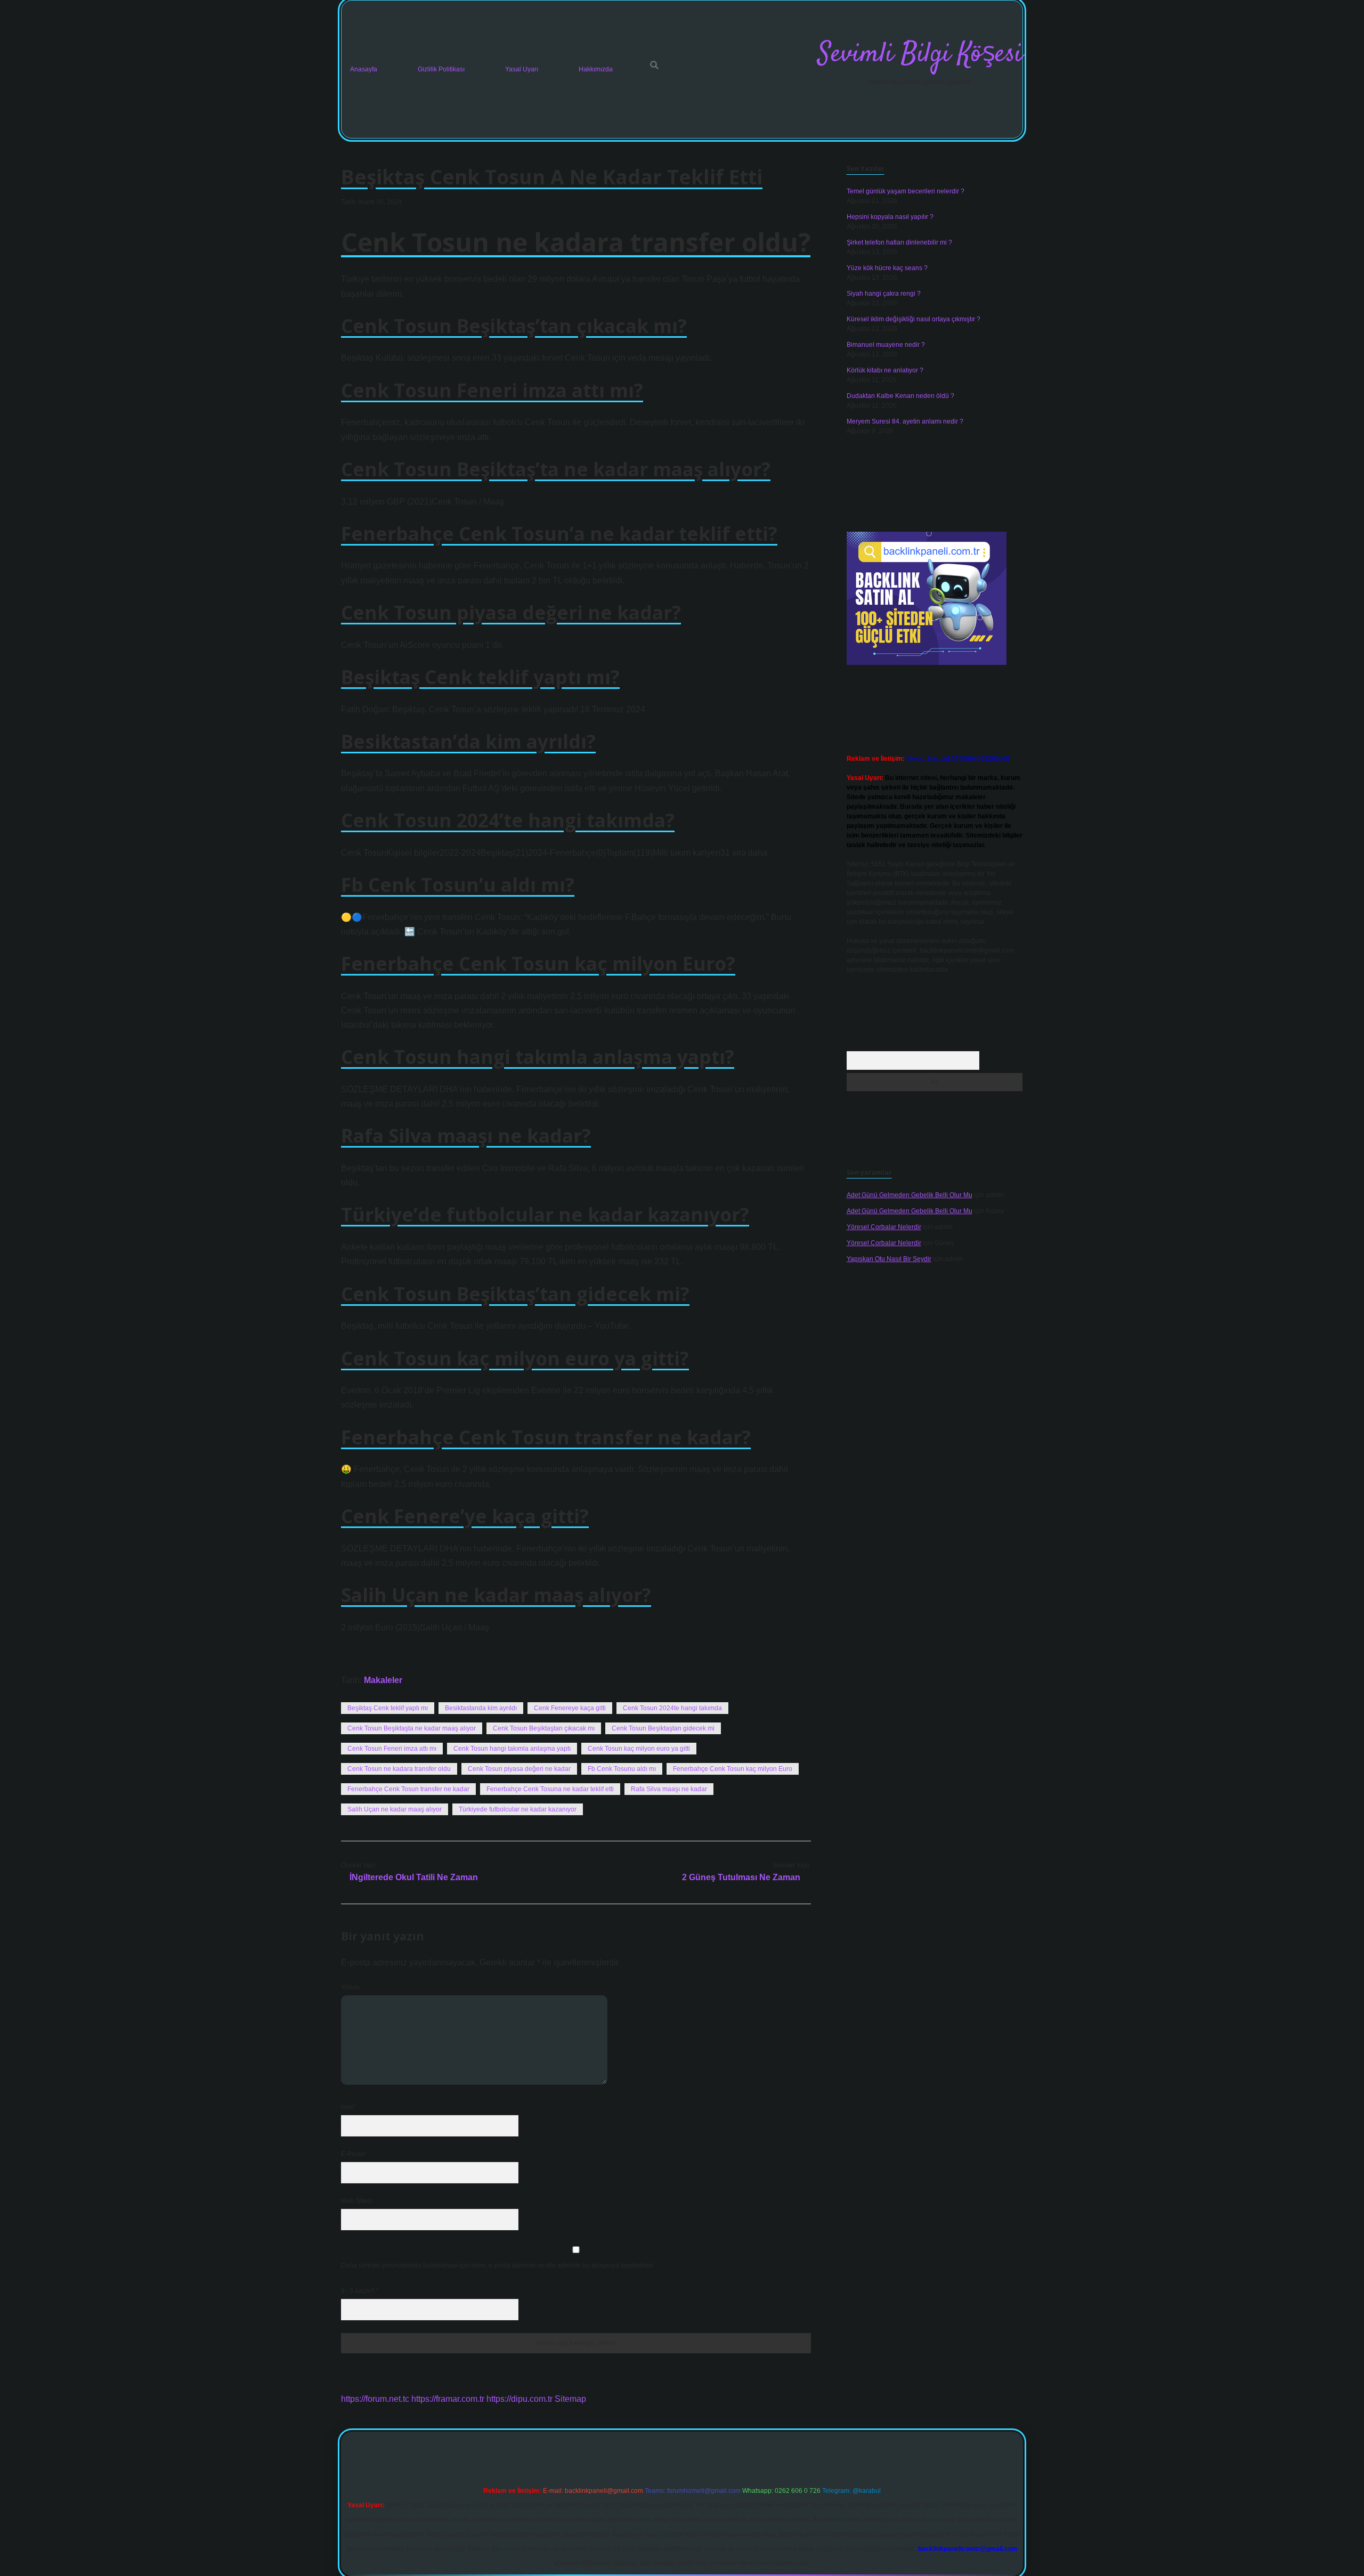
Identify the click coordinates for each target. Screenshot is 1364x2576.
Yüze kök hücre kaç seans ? (887, 268)
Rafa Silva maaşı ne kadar (669, 1789)
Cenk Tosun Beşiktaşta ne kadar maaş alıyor (412, 1728)
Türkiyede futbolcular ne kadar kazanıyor (518, 1809)
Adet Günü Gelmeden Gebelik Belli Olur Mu (910, 1195)
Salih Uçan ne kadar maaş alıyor (395, 1809)
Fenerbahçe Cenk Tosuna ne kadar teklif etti (550, 1789)
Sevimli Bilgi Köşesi (920, 55)
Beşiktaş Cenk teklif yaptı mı (388, 1708)
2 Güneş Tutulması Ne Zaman (741, 1877)
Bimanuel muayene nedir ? (886, 345)
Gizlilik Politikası (441, 69)
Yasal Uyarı (522, 69)
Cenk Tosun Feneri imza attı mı (392, 1749)
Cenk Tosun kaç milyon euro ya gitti (639, 1749)
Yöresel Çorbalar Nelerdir (884, 1227)
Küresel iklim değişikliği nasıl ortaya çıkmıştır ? (914, 319)
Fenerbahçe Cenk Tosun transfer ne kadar (408, 1789)
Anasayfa (364, 69)
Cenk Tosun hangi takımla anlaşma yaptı (512, 1749)
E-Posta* (354, 2154)
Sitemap (570, 2399)
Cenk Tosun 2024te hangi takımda (672, 1708)
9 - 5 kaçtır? (360, 2291)
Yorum (350, 1987)
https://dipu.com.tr (519, 2399)
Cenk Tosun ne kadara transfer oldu (399, 1769)
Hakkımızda (596, 69)
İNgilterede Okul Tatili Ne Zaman (414, 1877)
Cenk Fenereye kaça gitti (570, 1708)
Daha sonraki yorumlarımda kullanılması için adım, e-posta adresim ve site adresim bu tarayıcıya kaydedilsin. (498, 2265)
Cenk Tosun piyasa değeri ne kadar (519, 1769)
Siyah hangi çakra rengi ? (884, 294)
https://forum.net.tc (375, 2399)
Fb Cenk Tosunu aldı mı (622, 1769)
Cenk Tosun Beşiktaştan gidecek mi (663, 1728)
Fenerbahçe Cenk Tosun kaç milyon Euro (733, 1769)
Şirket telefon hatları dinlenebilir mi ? (899, 242)
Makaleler (383, 1680)
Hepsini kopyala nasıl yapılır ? (890, 217)
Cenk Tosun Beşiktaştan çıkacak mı (544, 1728)
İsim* (348, 2107)
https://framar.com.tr (448, 2399)
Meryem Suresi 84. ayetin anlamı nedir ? (905, 421)
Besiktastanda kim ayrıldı (481, 1708)
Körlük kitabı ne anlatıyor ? (885, 370)
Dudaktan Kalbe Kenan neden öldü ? (900, 396)
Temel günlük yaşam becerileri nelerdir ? (906, 191)
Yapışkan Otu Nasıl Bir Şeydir (889, 1259)
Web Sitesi (356, 2201)
